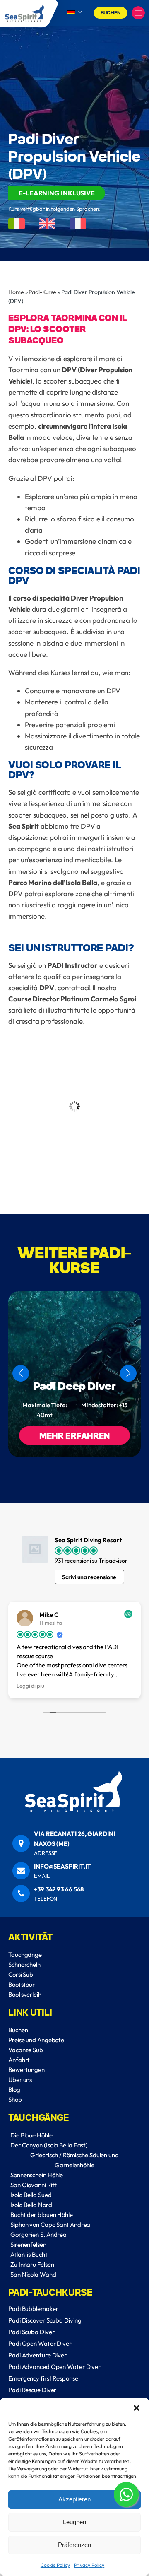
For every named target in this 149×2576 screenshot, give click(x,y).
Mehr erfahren (75, 1435)
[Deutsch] (75, 12)
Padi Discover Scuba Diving (45, 2320)
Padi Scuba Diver (31, 2332)
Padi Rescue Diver (32, 2390)
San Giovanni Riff (34, 2185)
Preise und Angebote (36, 2040)
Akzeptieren (74, 2499)
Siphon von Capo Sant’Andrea (50, 2225)
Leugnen (74, 2522)
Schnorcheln (24, 1965)
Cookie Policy (55, 2565)
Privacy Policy (89, 2565)
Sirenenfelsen (28, 2244)
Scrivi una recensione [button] (89, 1577)
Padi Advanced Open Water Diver (54, 2367)
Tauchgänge (25, 1955)
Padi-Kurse (42, 292)
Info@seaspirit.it (62, 1866)
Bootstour (22, 1984)
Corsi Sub (21, 1974)
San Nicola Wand (33, 2274)
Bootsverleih (25, 1994)
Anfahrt (19, 2060)
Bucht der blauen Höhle (42, 2215)
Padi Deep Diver (74, 1386)
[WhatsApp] (126, 2496)
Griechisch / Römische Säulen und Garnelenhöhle (74, 2160)
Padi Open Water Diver (40, 2343)
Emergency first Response (43, 2378)
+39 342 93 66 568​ (59, 1889)
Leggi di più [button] (30, 1686)
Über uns (20, 2080)
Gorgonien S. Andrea (38, 2235)
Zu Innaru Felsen (32, 2264)
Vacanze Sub (26, 2050)
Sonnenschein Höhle (37, 2175)
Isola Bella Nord (31, 2205)
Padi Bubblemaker (33, 2309)
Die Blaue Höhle (31, 2135)
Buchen (111, 12)
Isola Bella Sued (31, 2195)
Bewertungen (26, 2070)
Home (16, 292)
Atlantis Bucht (29, 2254)
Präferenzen (74, 2545)
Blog (14, 2090)
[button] (137, 2408)
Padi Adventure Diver (37, 2355)
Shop (15, 2100)
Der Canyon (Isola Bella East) (49, 2145)
